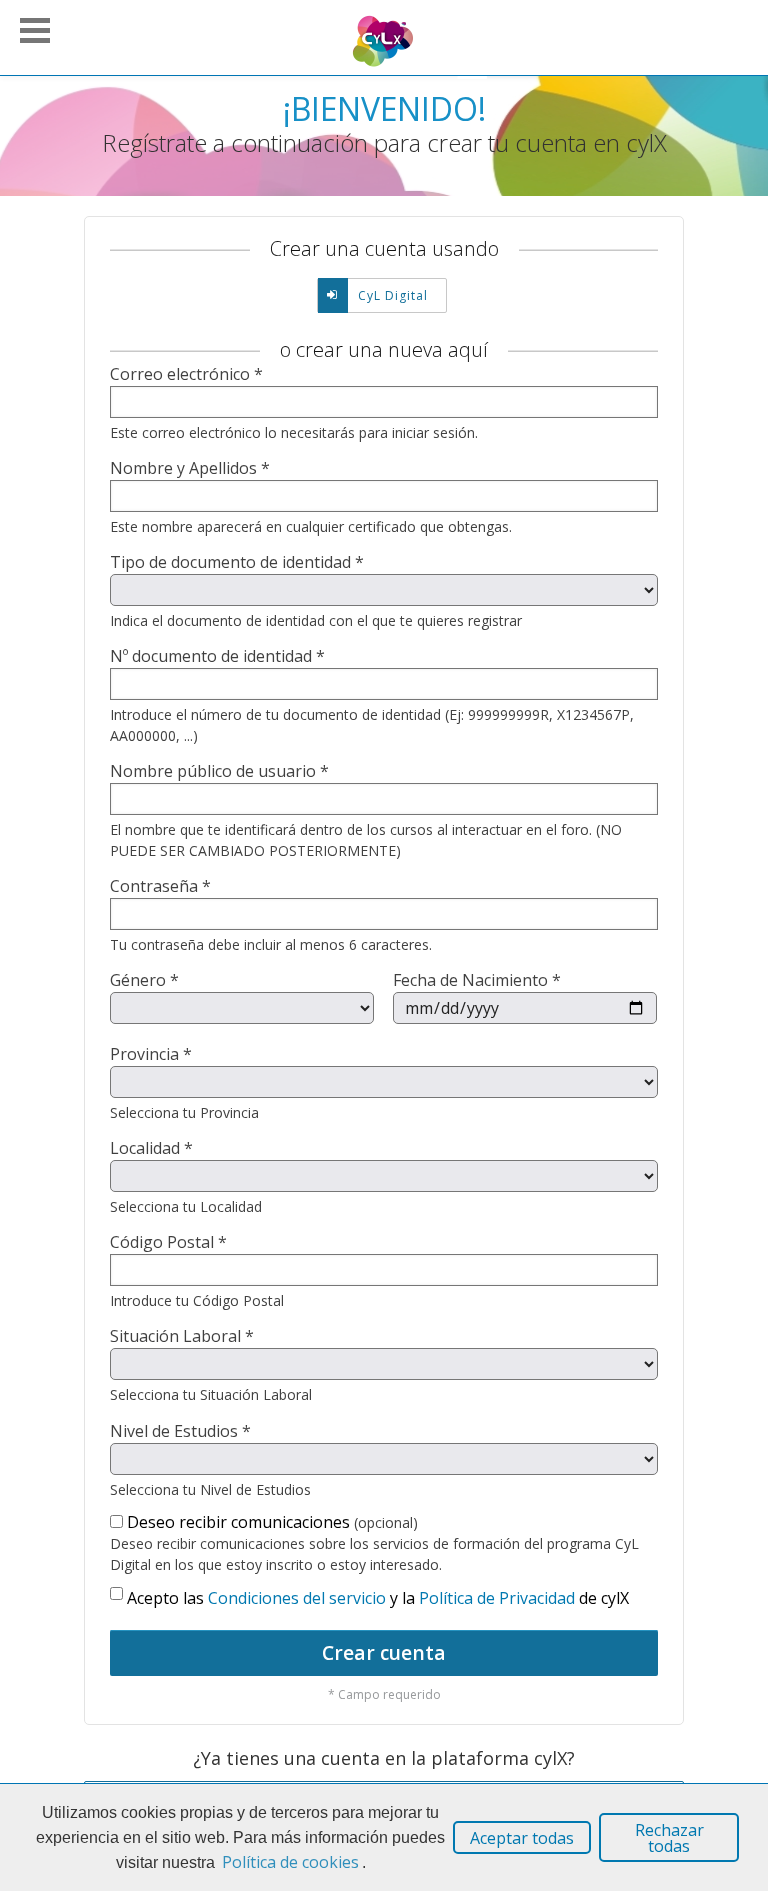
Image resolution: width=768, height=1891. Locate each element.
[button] (35, 28)
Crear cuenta (384, 1652)
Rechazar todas (669, 1838)
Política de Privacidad (497, 1598)
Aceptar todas (522, 1838)
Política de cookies (290, 1862)
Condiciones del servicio (297, 1598)
